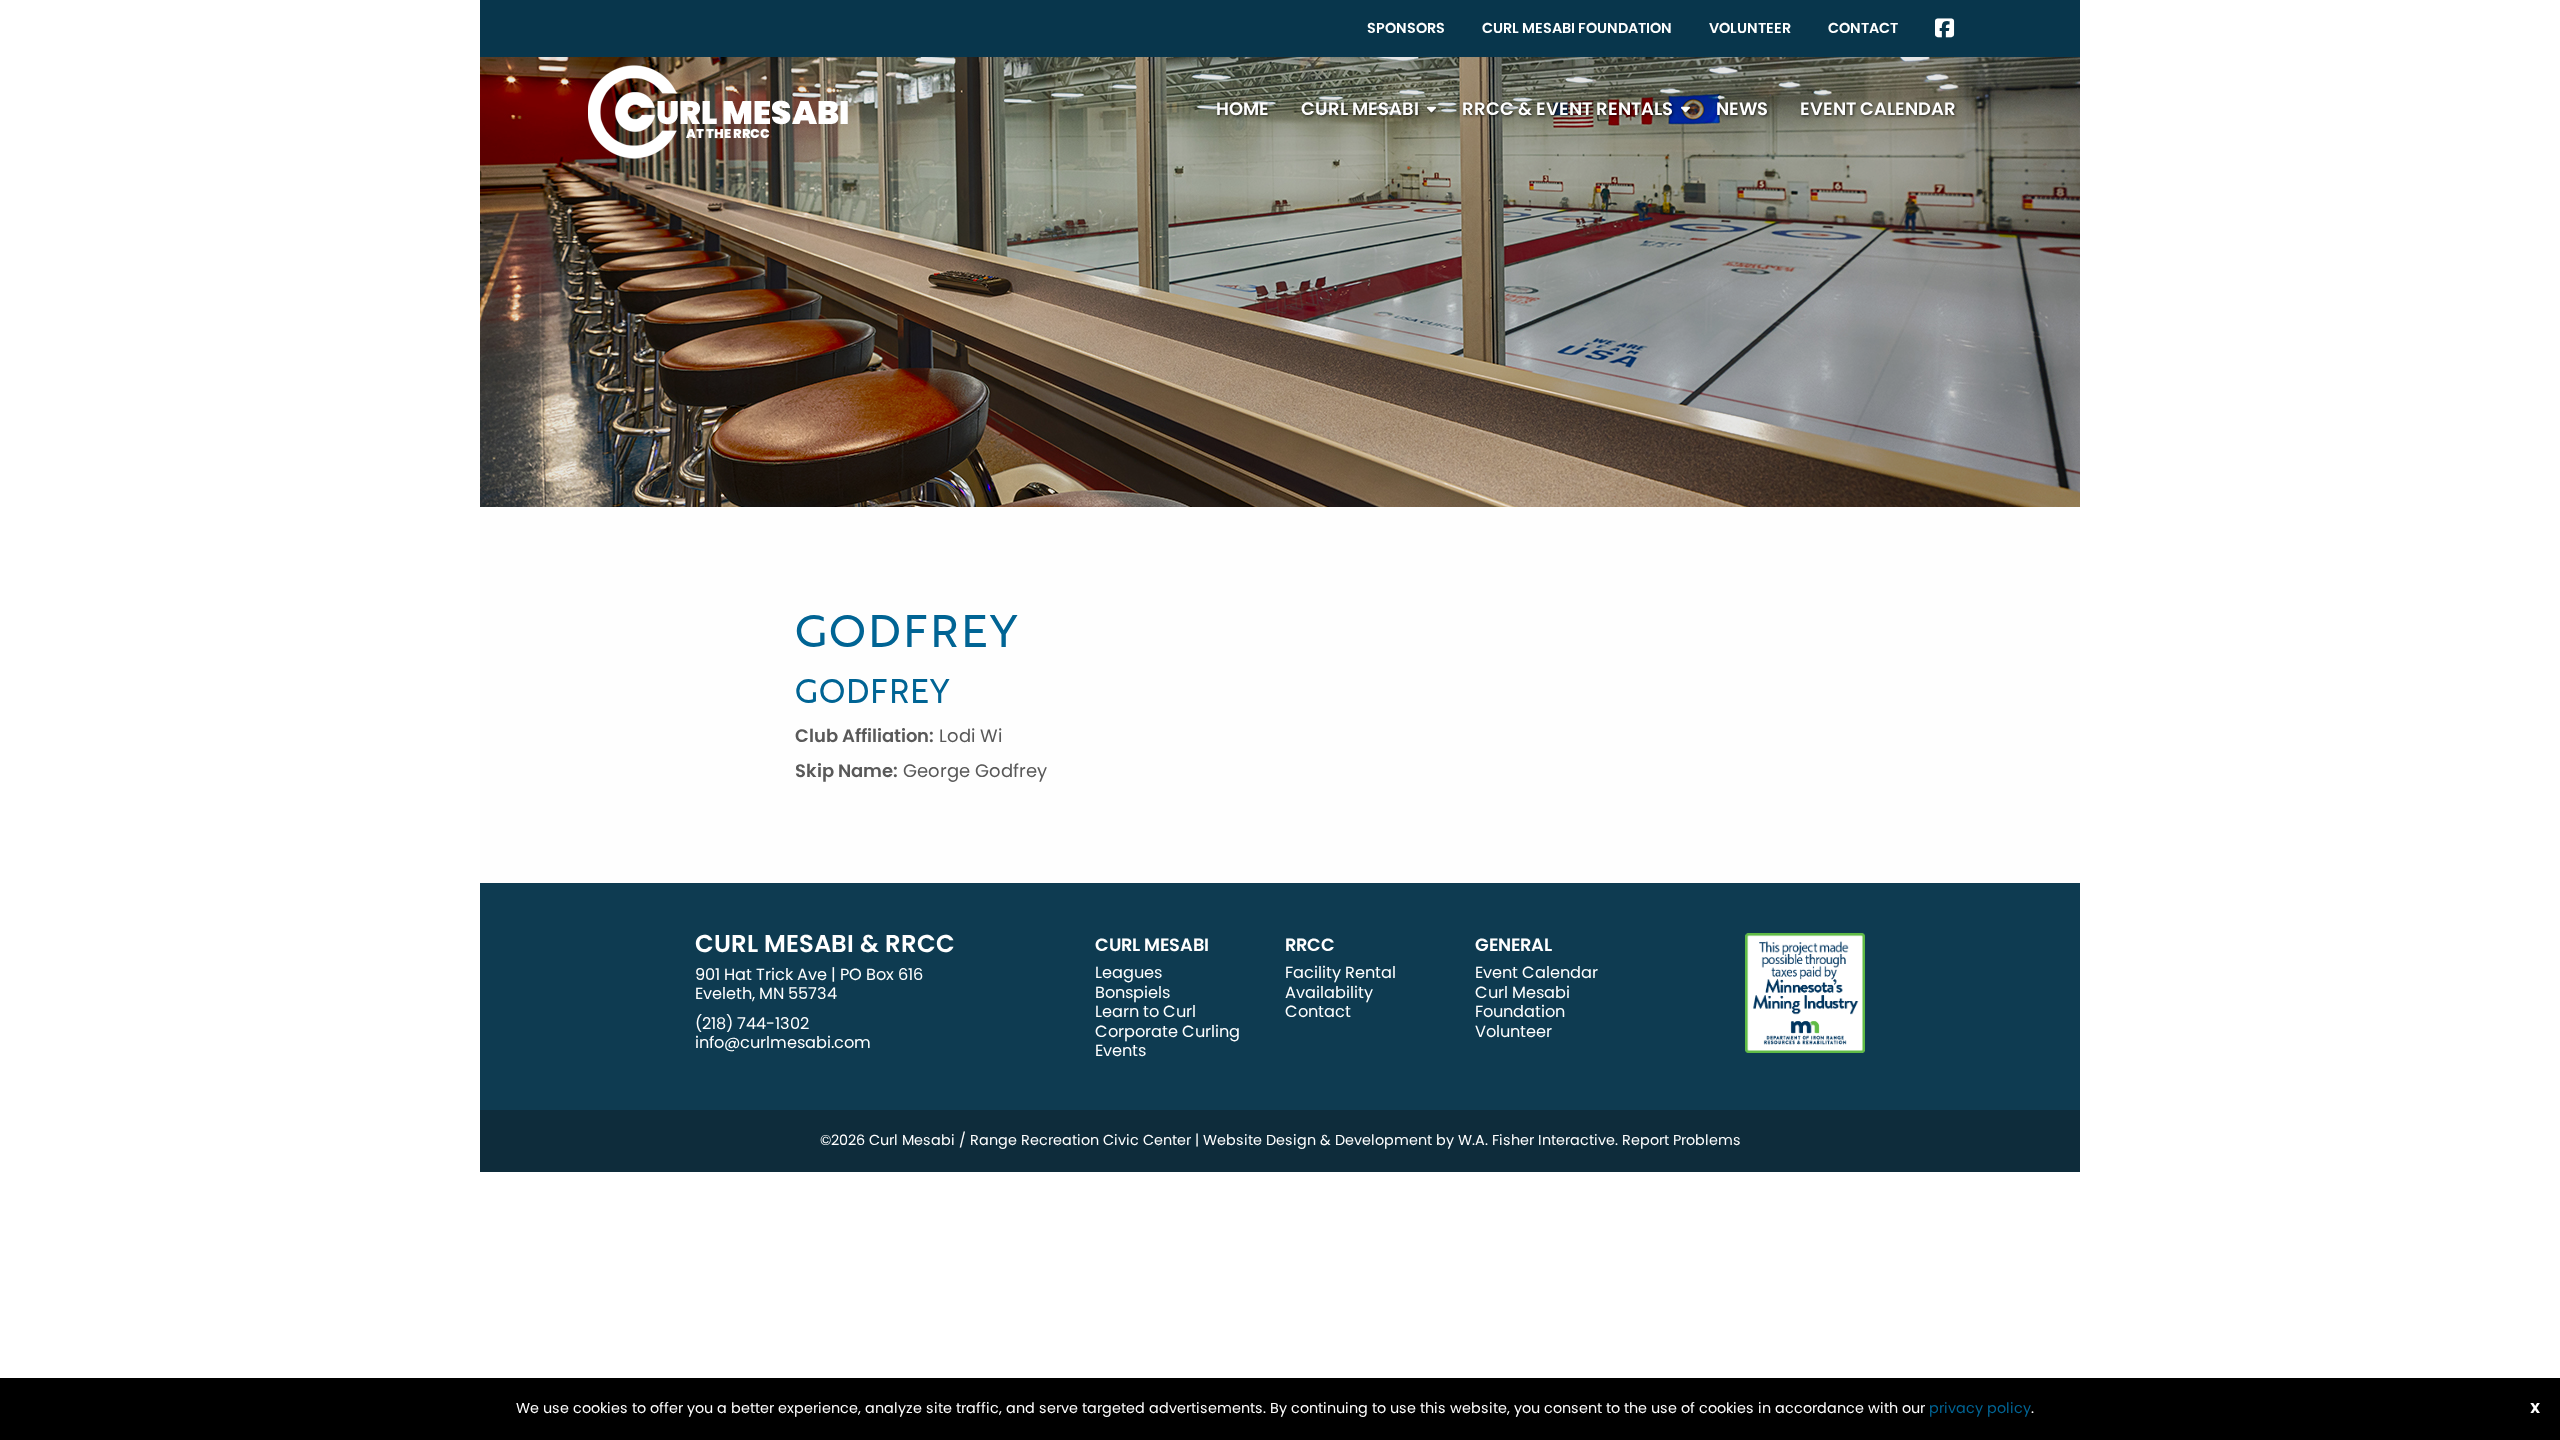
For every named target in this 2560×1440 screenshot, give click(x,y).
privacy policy (1980, 1408)
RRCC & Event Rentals (1567, 108)
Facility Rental (1340, 972)
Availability (1329, 992)
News (1742, 108)
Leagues (1128, 972)
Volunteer (1750, 28)
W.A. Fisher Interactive (1536, 1140)
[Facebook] (1944, 28)
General (1513, 945)
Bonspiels (1132, 992)
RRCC (1310, 945)
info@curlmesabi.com (783, 1042)
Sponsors (1406, 28)
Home (1242, 108)
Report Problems (1681, 1140)
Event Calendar (1878, 108)
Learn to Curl (1145, 1011)
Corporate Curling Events (1167, 1041)
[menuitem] (1406, 28)
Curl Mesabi (1360, 108)
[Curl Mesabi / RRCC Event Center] (718, 110)
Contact (1863, 28)
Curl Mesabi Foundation (1577, 28)
